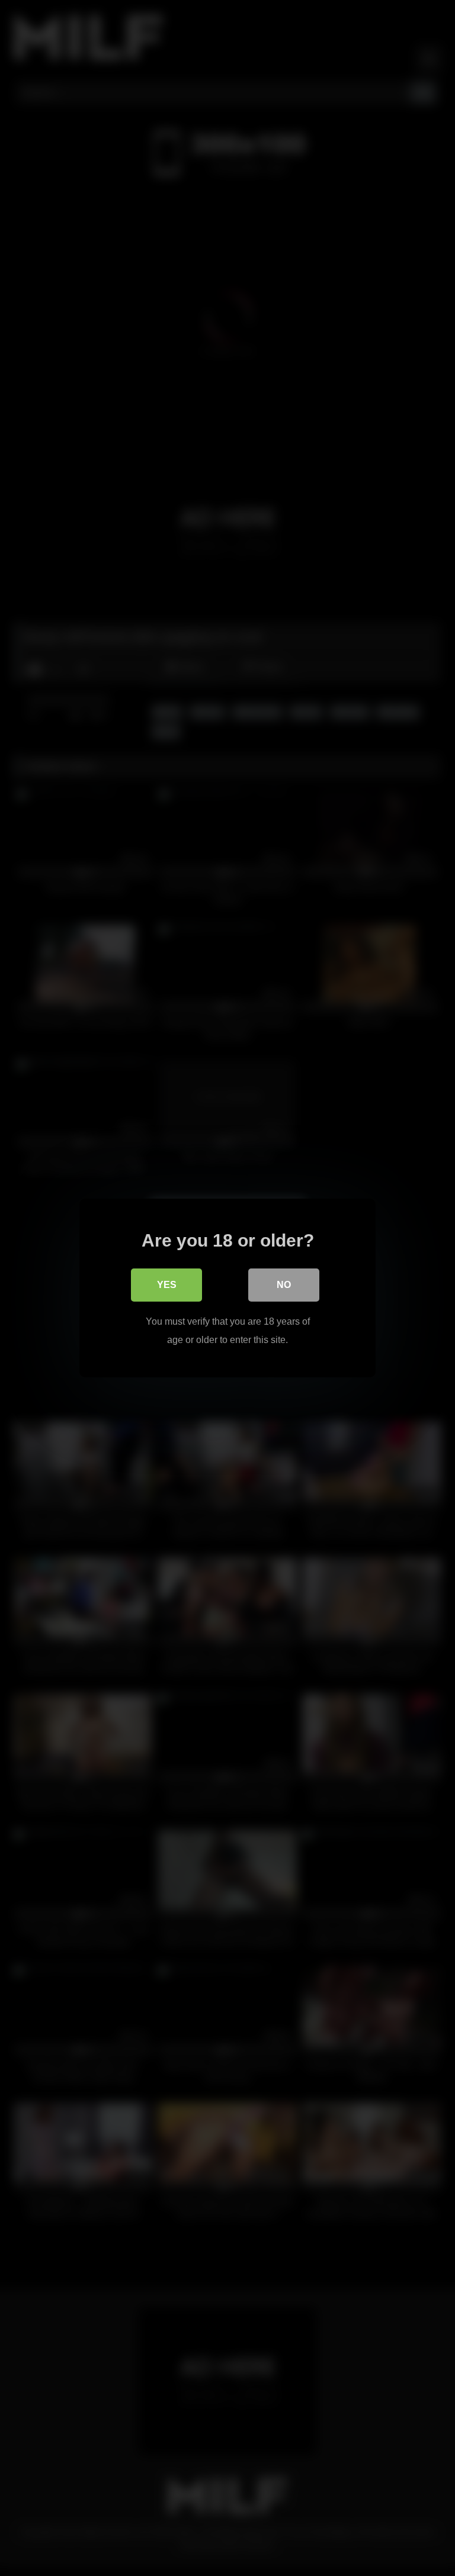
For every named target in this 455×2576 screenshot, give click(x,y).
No (284, 1285)
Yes (167, 1285)
